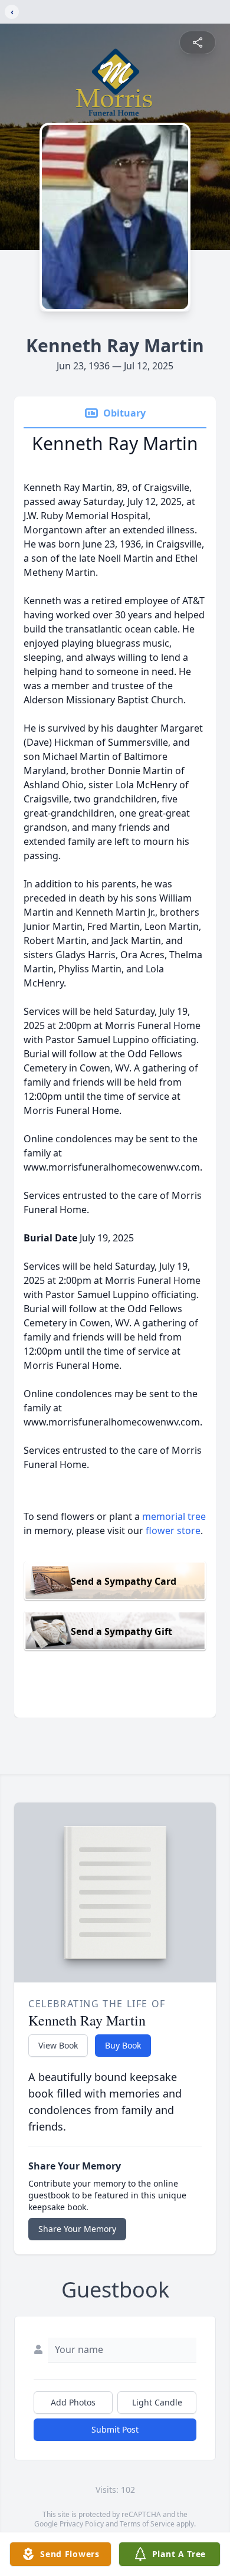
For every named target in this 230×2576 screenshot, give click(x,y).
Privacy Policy (82, 2524)
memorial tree (174, 1516)
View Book (58, 2045)
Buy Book (123, 2045)
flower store (173, 1530)
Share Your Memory (77, 2229)
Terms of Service (147, 2524)
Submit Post (115, 2429)
